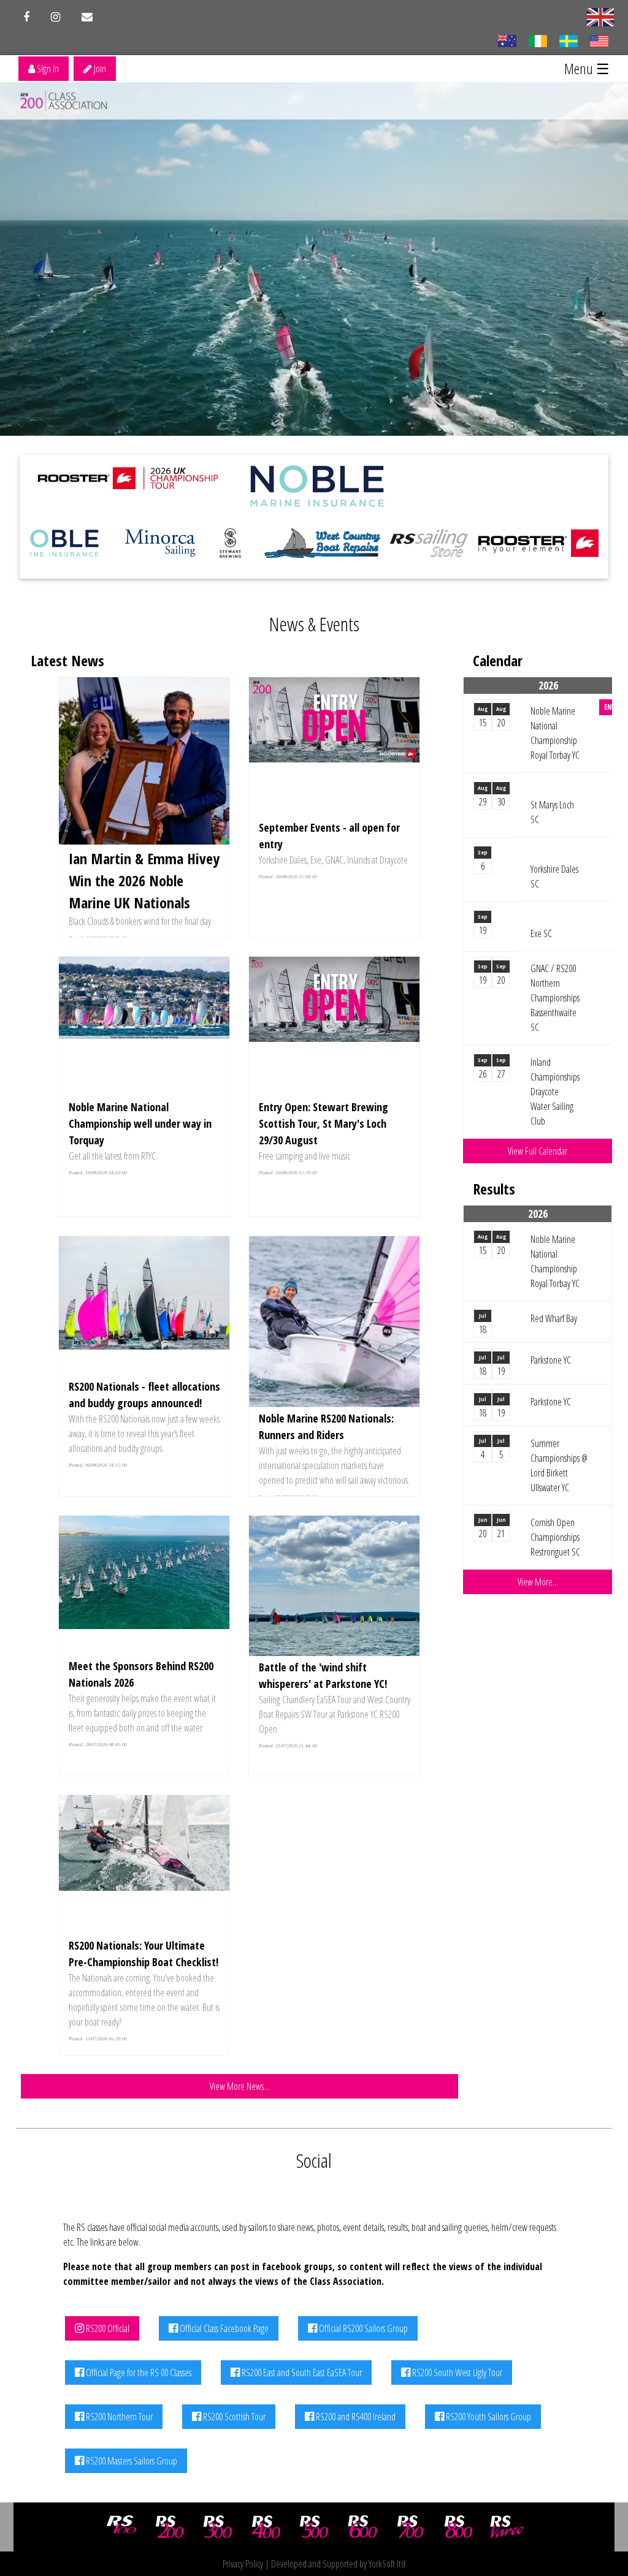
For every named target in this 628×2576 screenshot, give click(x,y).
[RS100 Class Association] (121, 2527)
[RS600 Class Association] (362, 2527)
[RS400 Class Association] (266, 2527)
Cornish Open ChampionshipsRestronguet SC (555, 1537)
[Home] (65, 101)
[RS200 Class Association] (170, 2527)
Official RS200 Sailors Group (362, 2328)
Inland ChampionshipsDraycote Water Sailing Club (555, 1092)
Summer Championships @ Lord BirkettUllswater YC (559, 1465)
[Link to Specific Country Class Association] (600, 16)
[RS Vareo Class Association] (507, 2527)
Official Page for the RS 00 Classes (138, 2373)
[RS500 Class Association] (314, 2527)
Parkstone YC (551, 1360)
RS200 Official (107, 2328)
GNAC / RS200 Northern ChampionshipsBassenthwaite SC (555, 998)
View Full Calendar (538, 1151)
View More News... (239, 2086)
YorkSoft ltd (387, 2564)
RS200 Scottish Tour (233, 2417)
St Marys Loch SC (552, 812)
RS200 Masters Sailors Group (131, 2461)
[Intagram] (56, 17)
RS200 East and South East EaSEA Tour (301, 2373)
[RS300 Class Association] (218, 2527)
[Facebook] (26, 17)
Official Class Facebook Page (223, 2328)
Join (99, 69)
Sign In (47, 69)
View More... (538, 1582)
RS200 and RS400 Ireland (355, 2417)
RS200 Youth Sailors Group (488, 2417)
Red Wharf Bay (554, 1318)
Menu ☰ (587, 68)
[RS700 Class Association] (410, 2527)
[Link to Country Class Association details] (507, 40)
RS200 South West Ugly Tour (456, 2373)
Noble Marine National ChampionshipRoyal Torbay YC (555, 733)
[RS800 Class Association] (459, 2527)
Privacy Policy (243, 2564)
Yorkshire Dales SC (554, 876)
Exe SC (541, 933)
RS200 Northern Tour (118, 2417)
